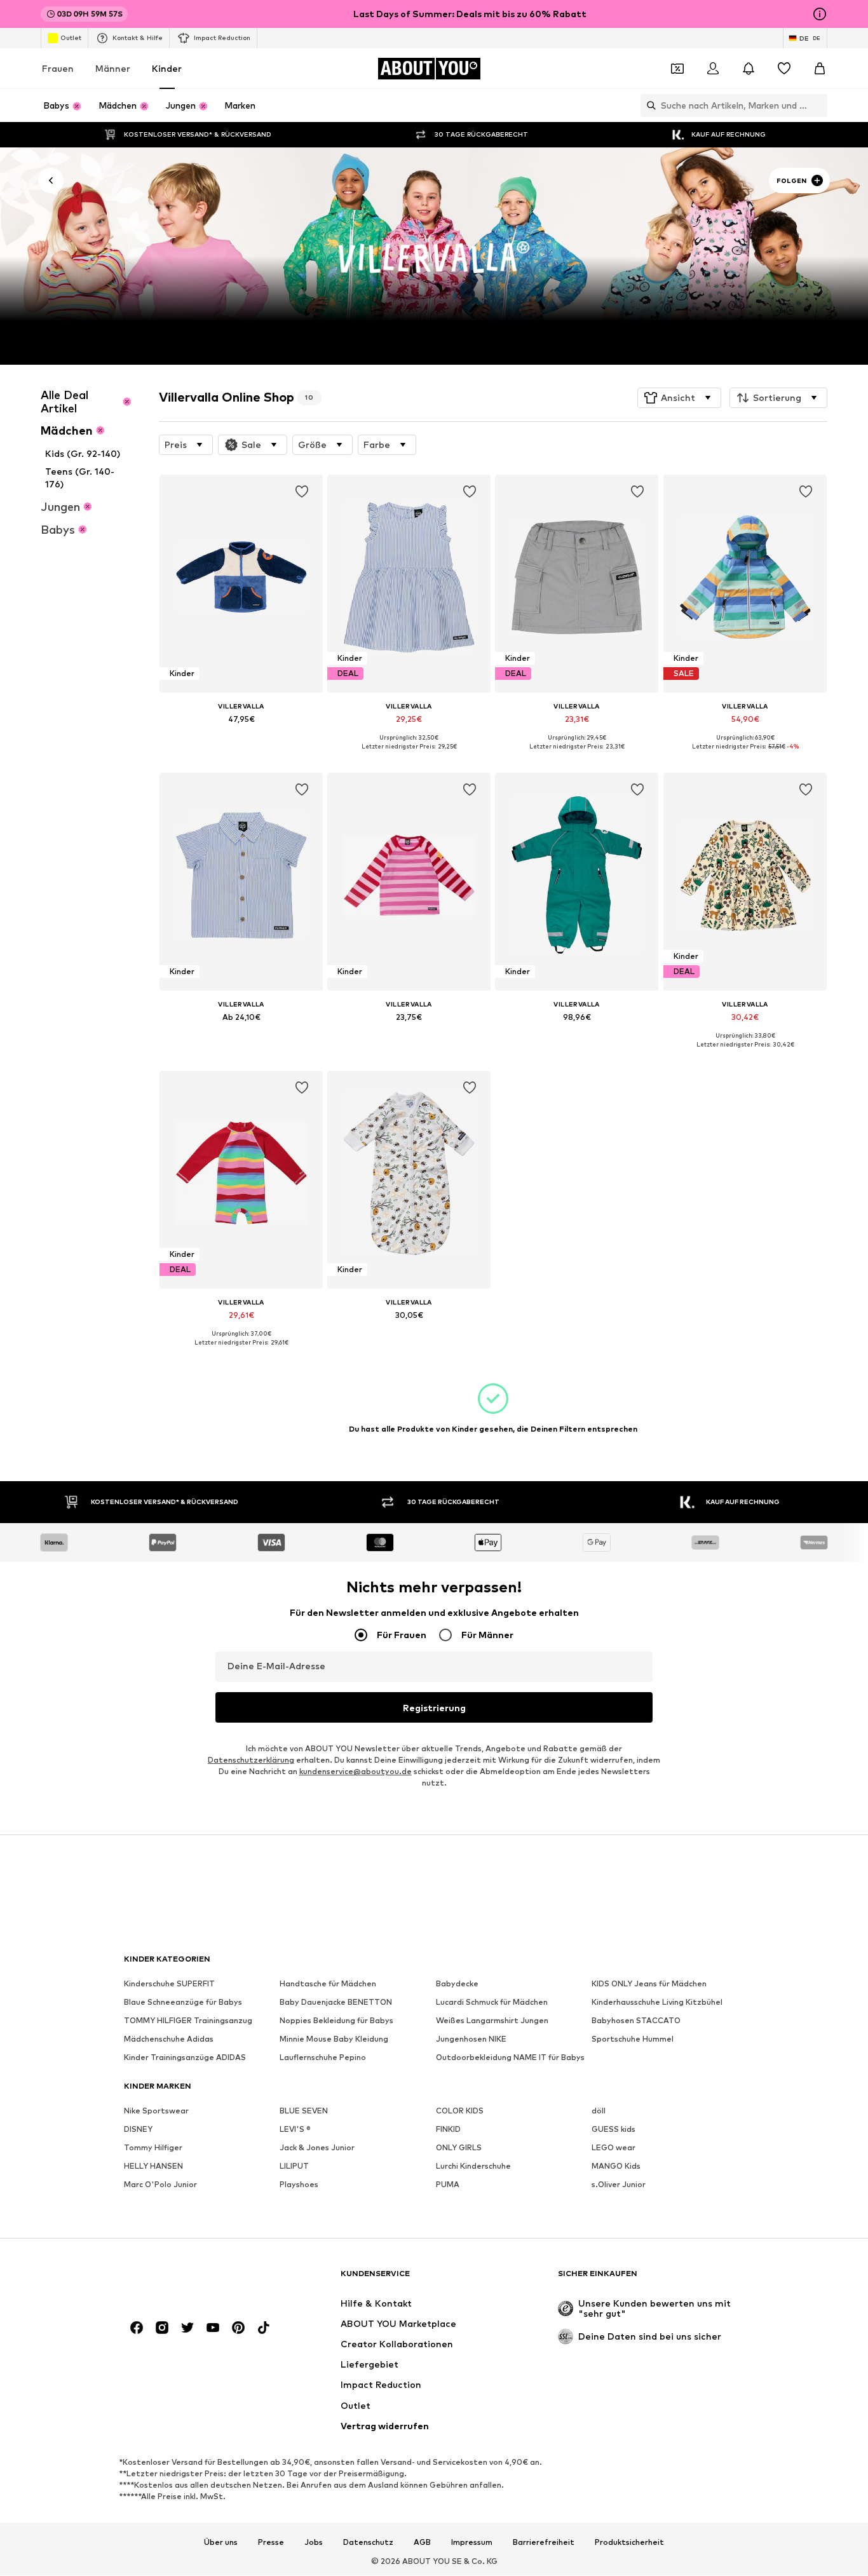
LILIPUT (294, 2166)
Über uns (221, 2542)
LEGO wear (614, 2148)
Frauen (58, 68)
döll (599, 2111)
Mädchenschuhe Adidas (169, 2039)
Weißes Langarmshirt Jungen (492, 2021)
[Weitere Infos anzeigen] (241, 737)
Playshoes (299, 2185)
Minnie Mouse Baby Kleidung (334, 2039)
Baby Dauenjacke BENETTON (336, 2003)
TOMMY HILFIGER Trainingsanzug (188, 2021)
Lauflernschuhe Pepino (323, 2058)
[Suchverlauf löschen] (818, 105)
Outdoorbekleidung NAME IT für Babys (510, 2058)
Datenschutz (368, 2542)
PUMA (448, 2185)
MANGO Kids (616, 2166)
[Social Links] (137, 2328)
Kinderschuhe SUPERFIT (169, 1984)
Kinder (167, 68)
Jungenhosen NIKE (471, 2039)
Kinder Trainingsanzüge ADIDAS (185, 2058)
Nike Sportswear (156, 2111)
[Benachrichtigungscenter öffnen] (749, 69)
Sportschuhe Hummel (633, 2039)
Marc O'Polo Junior (160, 2185)
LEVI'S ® (295, 2130)
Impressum (472, 2542)
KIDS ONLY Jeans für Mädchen (649, 1984)
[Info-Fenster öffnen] (820, 14)
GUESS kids (614, 2130)
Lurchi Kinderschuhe (473, 2166)
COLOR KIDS (460, 2111)
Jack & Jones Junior (317, 2148)
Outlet (71, 37)
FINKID (448, 2130)
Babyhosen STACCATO (636, 2021)
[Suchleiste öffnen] (648, 105)
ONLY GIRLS (459, 2148)
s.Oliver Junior (619, 2185)
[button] (679, 398)
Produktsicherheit (629, 2542)
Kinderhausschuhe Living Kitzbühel (657, 2003)
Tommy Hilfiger (153, 2148)
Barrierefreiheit (544, 2542)
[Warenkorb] (820, 69)
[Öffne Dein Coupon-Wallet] (677, 69)
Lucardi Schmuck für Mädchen (492, 2003)
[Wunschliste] (784, 69)
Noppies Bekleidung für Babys (336, 2021)
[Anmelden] (713, 69)
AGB (422, 2542)
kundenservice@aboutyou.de (356, 1772)
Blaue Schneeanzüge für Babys (183, 2003)
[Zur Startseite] (193, 2280)
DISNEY (138, 2130)
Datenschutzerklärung (251, 1760)
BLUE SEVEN (304, 2111)
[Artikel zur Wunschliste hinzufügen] (302, 492)
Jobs (314, 2542)
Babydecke (457, 1984)
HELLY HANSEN (153, 2166)
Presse (271, 2542)
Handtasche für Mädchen (328, 1984)
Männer (113, 68)
